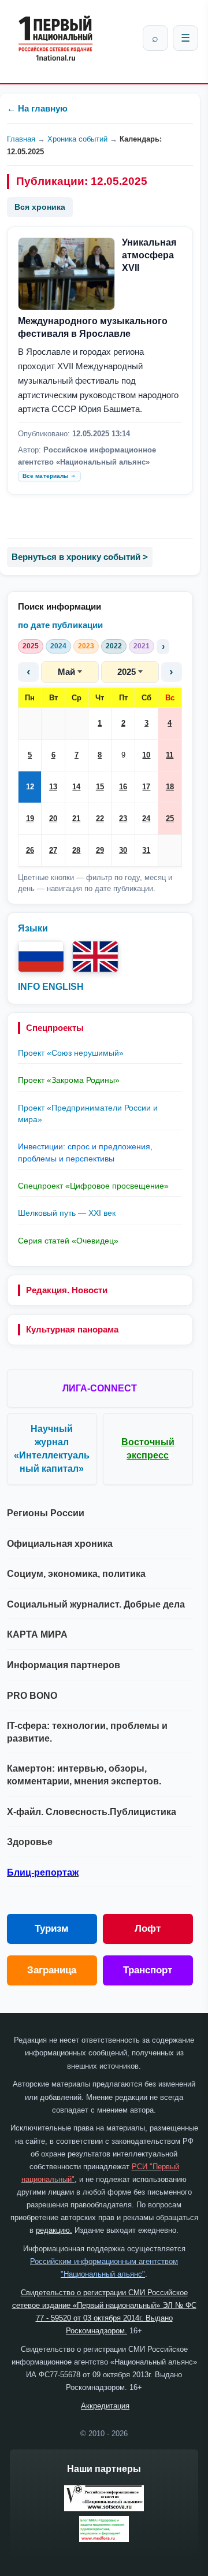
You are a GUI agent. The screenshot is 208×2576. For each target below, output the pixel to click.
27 (53, 850)
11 (170, 755)
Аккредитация (105, 2406)
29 (100, 850)
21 (76, 819)
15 (100, 787)
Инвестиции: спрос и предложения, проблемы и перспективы (85, 1152)
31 (146, 850)
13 (53, 787)
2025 (31, 646)
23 (123, 819)
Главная (21, 139)
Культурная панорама (72, 1329)
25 (170, 819)
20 (53, 819)
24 (146, 819)
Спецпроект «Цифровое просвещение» (93, 1186)
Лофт (148, 1929)
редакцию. (54, 2230)
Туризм (52, 1929)
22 (100, 819)
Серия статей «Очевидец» (68, 1241)
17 (146, 787)
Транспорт (148, 1970)
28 (76, 850)
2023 (86, 646)
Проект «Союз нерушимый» (71, 1053)
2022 (114, 646)
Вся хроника (40, 207)
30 (123, 850)
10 (146, 755)
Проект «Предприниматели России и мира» (88, 1113)
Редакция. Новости (67, 1290)
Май (66, 672)
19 (30, 819)
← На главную (37, 108)
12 (30, 787)
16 (123, 787)
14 (76, 787)
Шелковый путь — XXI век (67, 1213)
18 (170, 787)
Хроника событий (77, 139)
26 (30, 850)
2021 (142, 646)
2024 (58, 646)
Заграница (52, 1970)
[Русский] (41, 957)
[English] (95, 957)
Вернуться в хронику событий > (80, 557)
